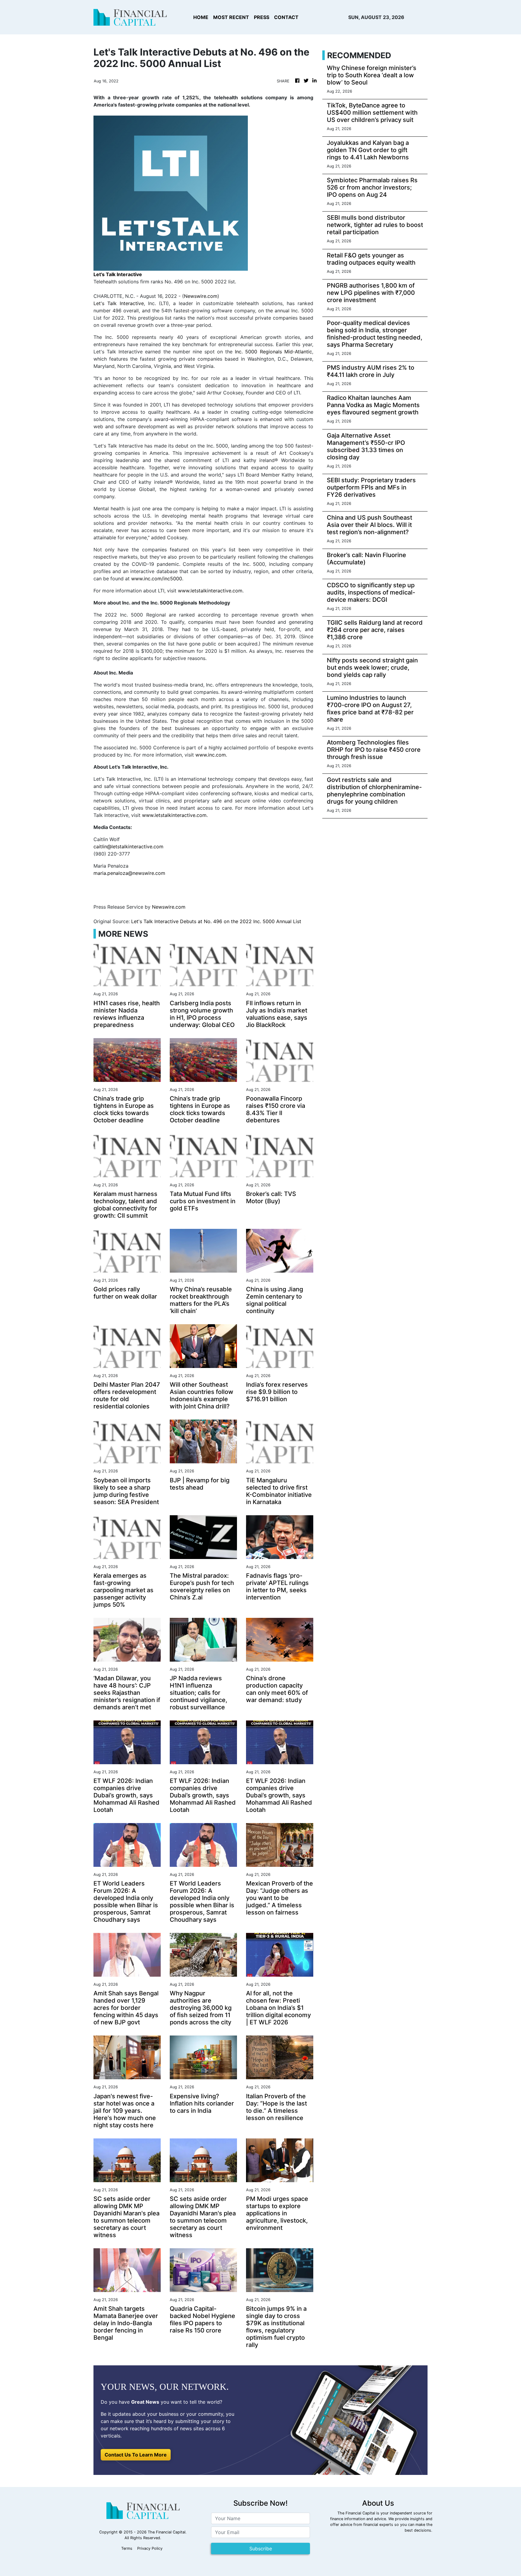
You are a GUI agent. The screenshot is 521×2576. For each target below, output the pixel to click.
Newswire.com (201, 296)
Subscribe (261, 2549)
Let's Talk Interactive (119, 303)
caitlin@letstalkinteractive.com (128, 846)
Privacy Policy (150, 2548)
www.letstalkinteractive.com (210, 591)
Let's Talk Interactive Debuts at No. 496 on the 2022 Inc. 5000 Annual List (217, 921)
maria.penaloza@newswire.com (129, 873)
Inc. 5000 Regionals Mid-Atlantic (273, 352)
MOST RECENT (231, 17)
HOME (201, 17)
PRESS (262, 17)
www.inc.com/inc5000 (157, 579)
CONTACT (286, 17)
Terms (127, 2548)
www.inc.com (211, 755)
